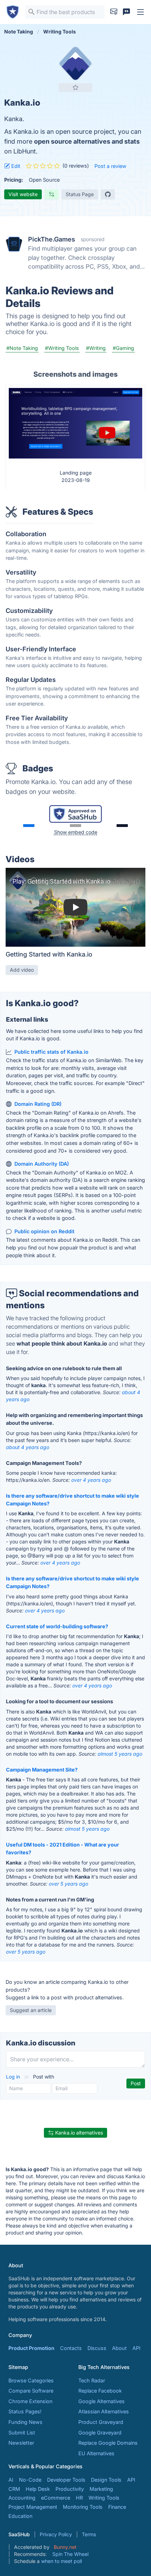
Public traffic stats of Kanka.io (51, 1052)
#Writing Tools (62, 348)
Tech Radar (92, 2380)
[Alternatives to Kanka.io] (52, 194)
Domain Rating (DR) (38, 1104)
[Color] (29, 826)
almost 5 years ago (120, 1754)
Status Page (80, 194)
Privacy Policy (56, 2534)
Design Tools (106, 2480)
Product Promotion (31, 2348)
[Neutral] (75, 826)
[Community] (126, 12)
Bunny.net (65, 2547)
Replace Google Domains (108, 2443)
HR (79, 2498)
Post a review (110, 166)
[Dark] (122, 826)
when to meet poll (61, 2561)
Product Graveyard (101, 2422)
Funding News (25, 2422)
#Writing (96, 348)
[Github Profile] (108, 194)
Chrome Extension (30, 2401)
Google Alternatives (101, 2401)
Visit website (23, 194)
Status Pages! (25, 2411)
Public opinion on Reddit (44, 1231)
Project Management (33, 2507)
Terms (89, 2534)
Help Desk (38, 2489)
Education (20, 2516)
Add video (22, 970)
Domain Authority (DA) (42, 1164)
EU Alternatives (96, 2453)
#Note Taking (22, 348)
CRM (14, 2489)
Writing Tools (104, 2498)
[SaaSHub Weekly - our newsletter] (114, 12)
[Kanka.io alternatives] (75, 63)
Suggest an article (31, 2010)
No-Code (30, 2480)
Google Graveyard (100, 2433)
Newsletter (21, 2443)
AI (11, 2480)
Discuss (97, 2348)
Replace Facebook (100, 2391)
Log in (14, 2077)
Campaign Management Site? (42, 1770)
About (119, 2348)
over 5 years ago (68, 1884)
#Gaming (123, 348)
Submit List (22, 2433)
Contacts (71, 2348)
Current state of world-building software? (57, 1626)
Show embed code (76, 832)
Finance (117, 2507)
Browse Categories (31, 2380)
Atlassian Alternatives (104, 2411)
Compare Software (31, 2391)
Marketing (101, 2489)
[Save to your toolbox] (75, 87)
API (136, 2348)
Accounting (22, 2498)
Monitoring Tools (83, 2507)
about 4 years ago (28, 1447)
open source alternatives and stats (87, 141)
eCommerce (56, 2498)
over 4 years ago (91, 1480)
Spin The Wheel (70, 2554)
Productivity (70, 2489)
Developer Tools (66, 2480)
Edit (15, 166)
